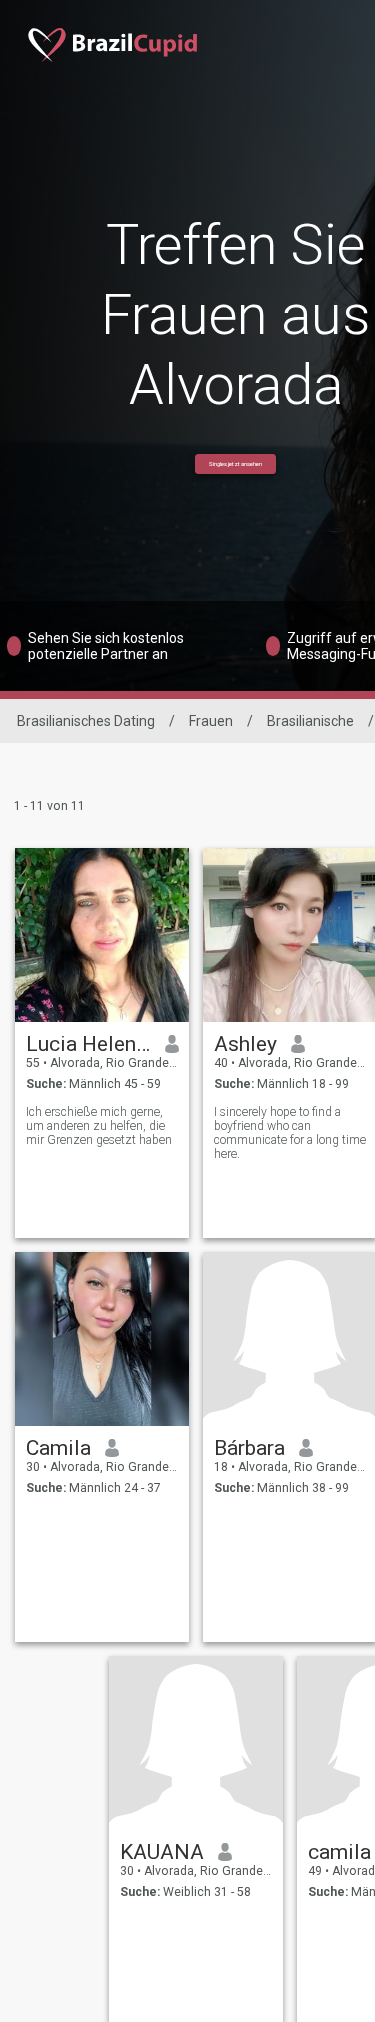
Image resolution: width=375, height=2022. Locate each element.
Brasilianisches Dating (86, 721)
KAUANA (162, 1852)
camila (339, 1852)
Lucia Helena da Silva (88, 1044)
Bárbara (249, 1448)
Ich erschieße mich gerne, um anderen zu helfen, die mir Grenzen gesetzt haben (99, 1126)
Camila (58, 1448)
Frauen (211, 721)
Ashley (245, 1044)
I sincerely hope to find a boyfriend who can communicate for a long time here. (290, 1133)
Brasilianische (310, 721)
